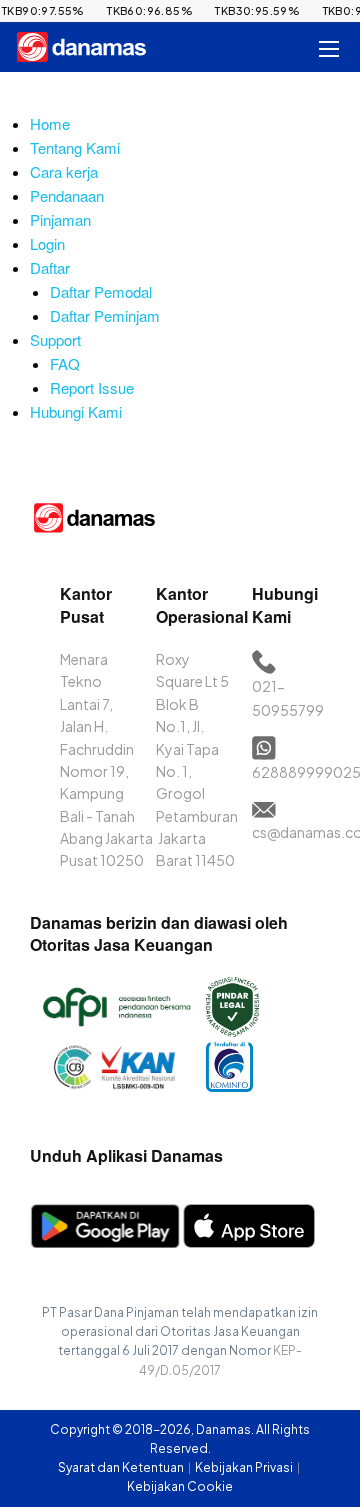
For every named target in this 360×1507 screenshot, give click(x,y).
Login (47, 243)
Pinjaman (60, 219)
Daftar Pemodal (101, 291)
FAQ (65, 363)
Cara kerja (64, 171)
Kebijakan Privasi (245, 1467)
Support (55, 339)
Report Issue (92, 387)
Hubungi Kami (76, 411)
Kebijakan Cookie (180, 1486)
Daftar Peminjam (105, 315)
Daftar (50, 267)
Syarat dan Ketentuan (122, 1467)
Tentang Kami (75, 147)
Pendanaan (67, 195)
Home (50, 123)
